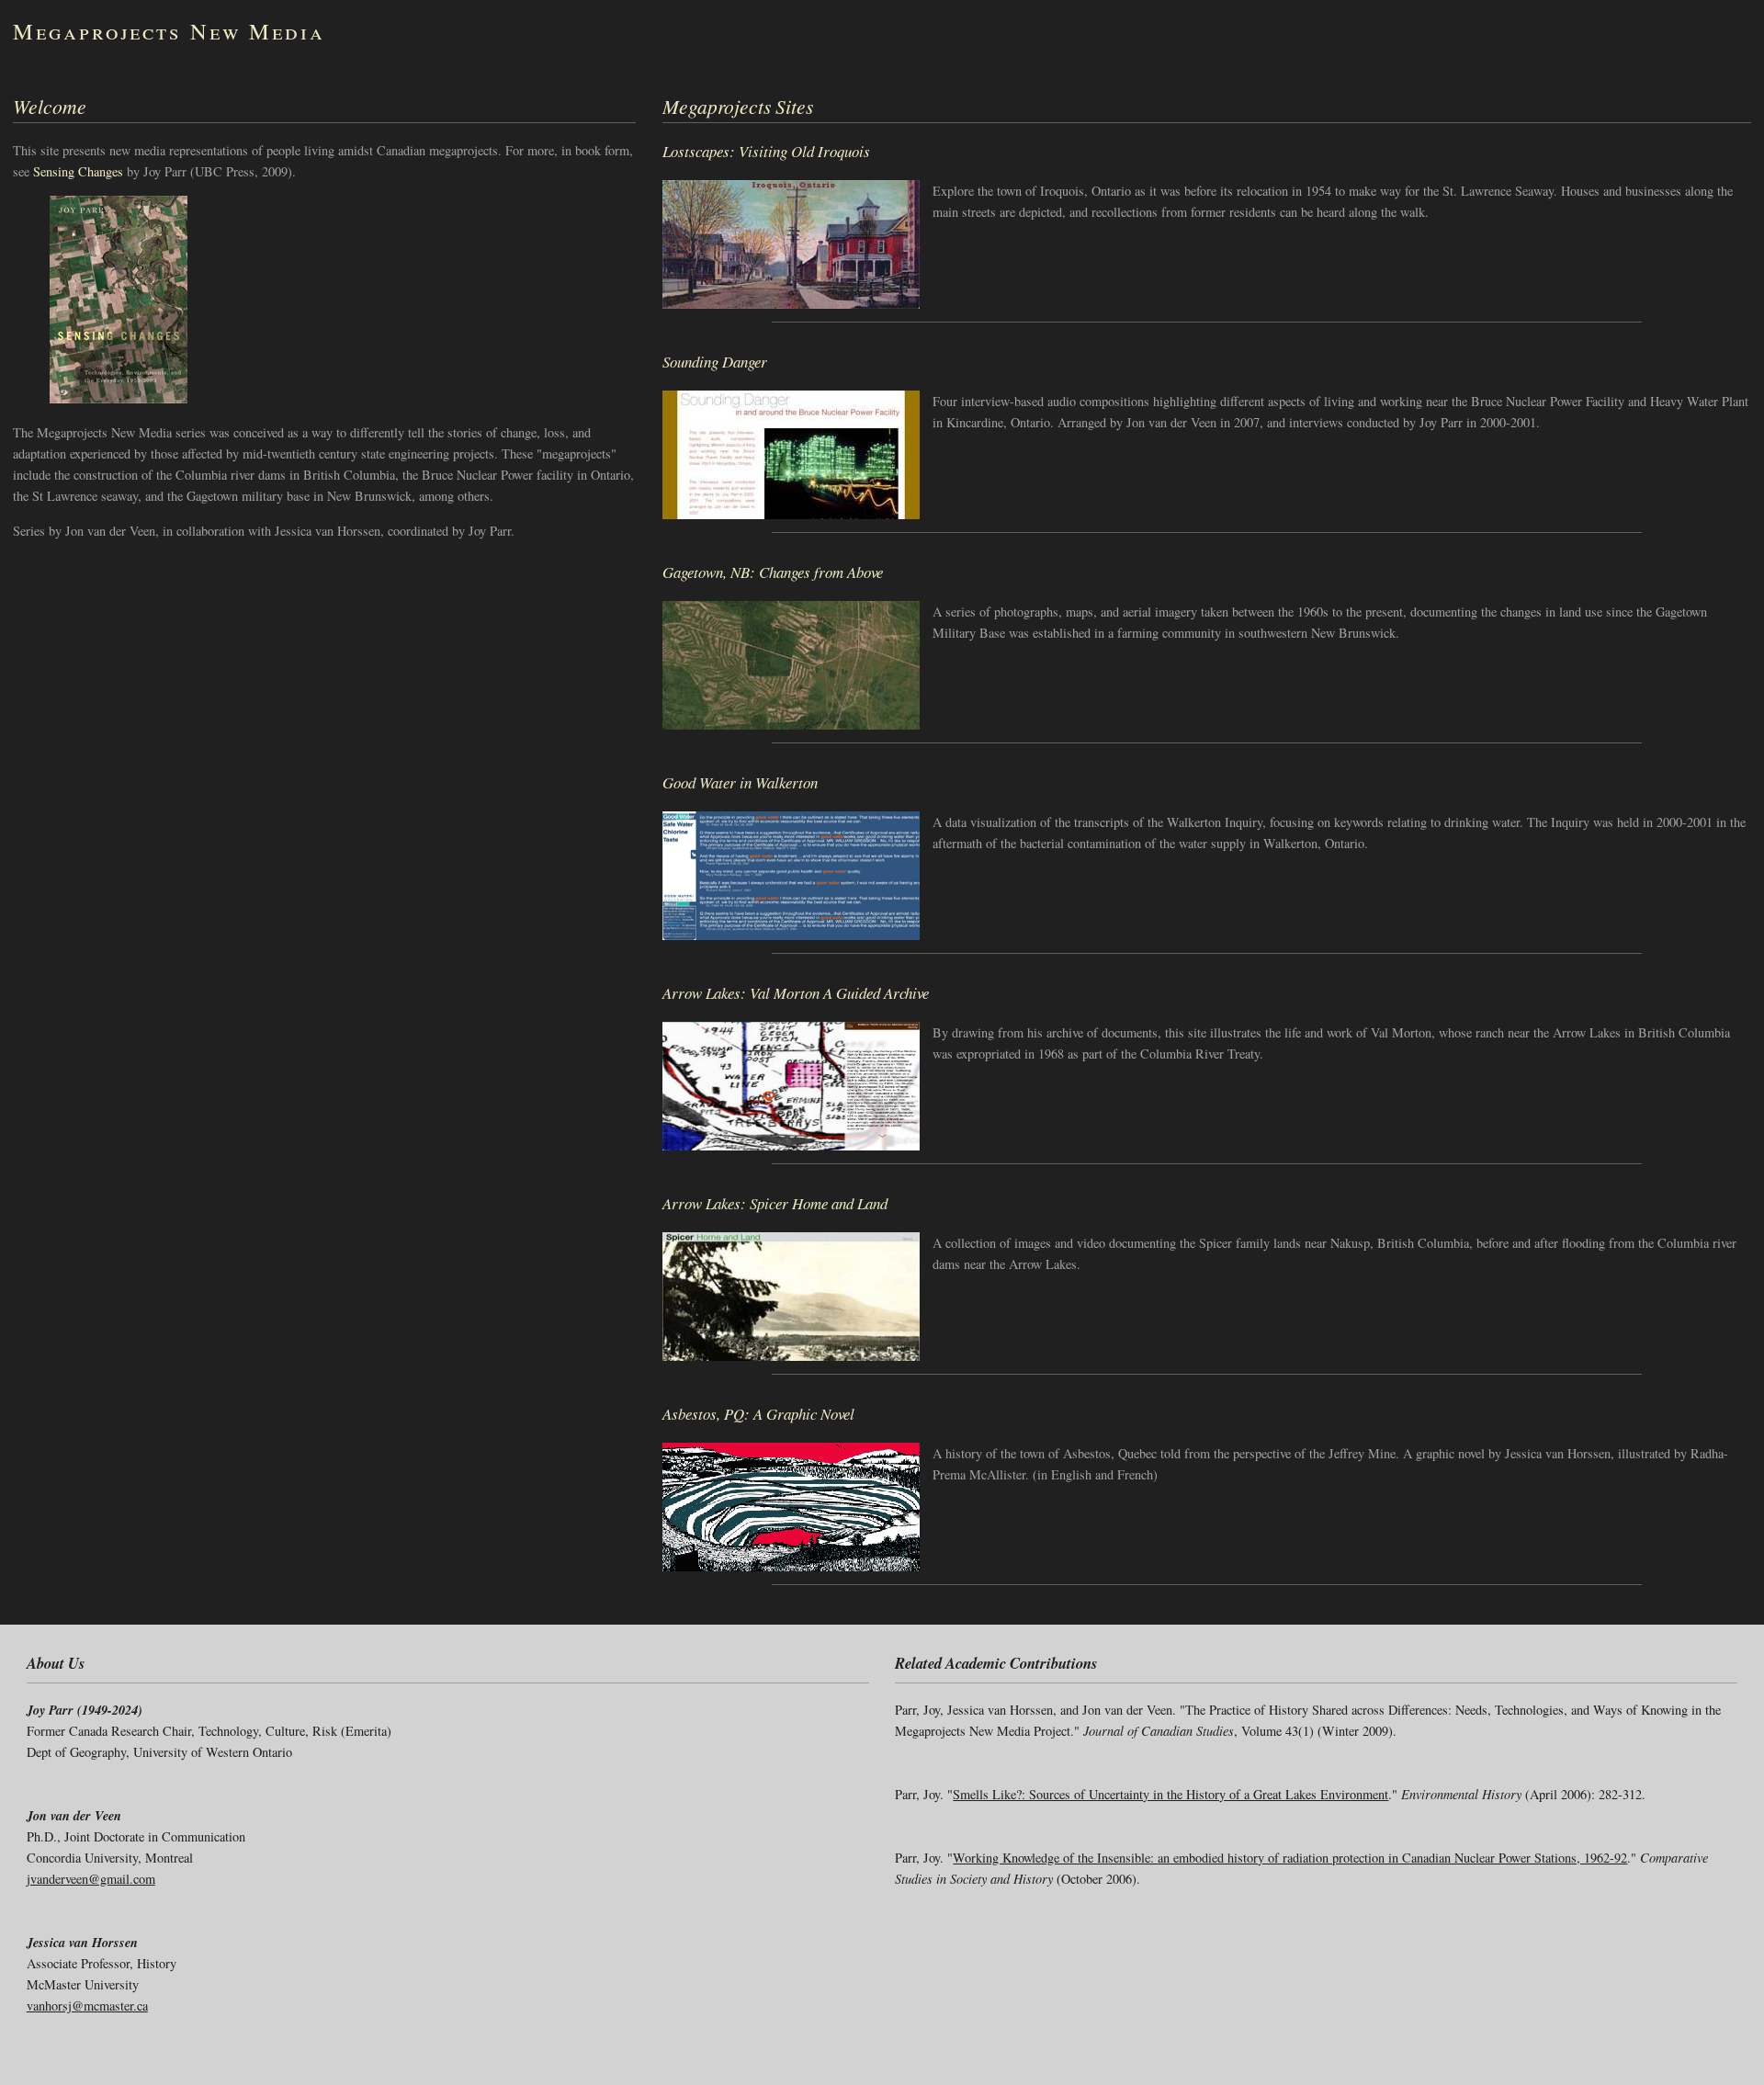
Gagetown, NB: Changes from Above (773, 572)
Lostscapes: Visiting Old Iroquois (766, 151)
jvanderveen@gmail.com (91, 1879)
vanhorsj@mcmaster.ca (87, 2006)
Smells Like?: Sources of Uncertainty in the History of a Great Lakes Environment (1170, 1794)
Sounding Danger (715, 362)
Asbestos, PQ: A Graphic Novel (758, 1414)
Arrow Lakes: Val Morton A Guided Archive (796, 993)
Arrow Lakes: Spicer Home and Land (775, 1203)
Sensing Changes (78, 171)
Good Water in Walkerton (740, 782)
